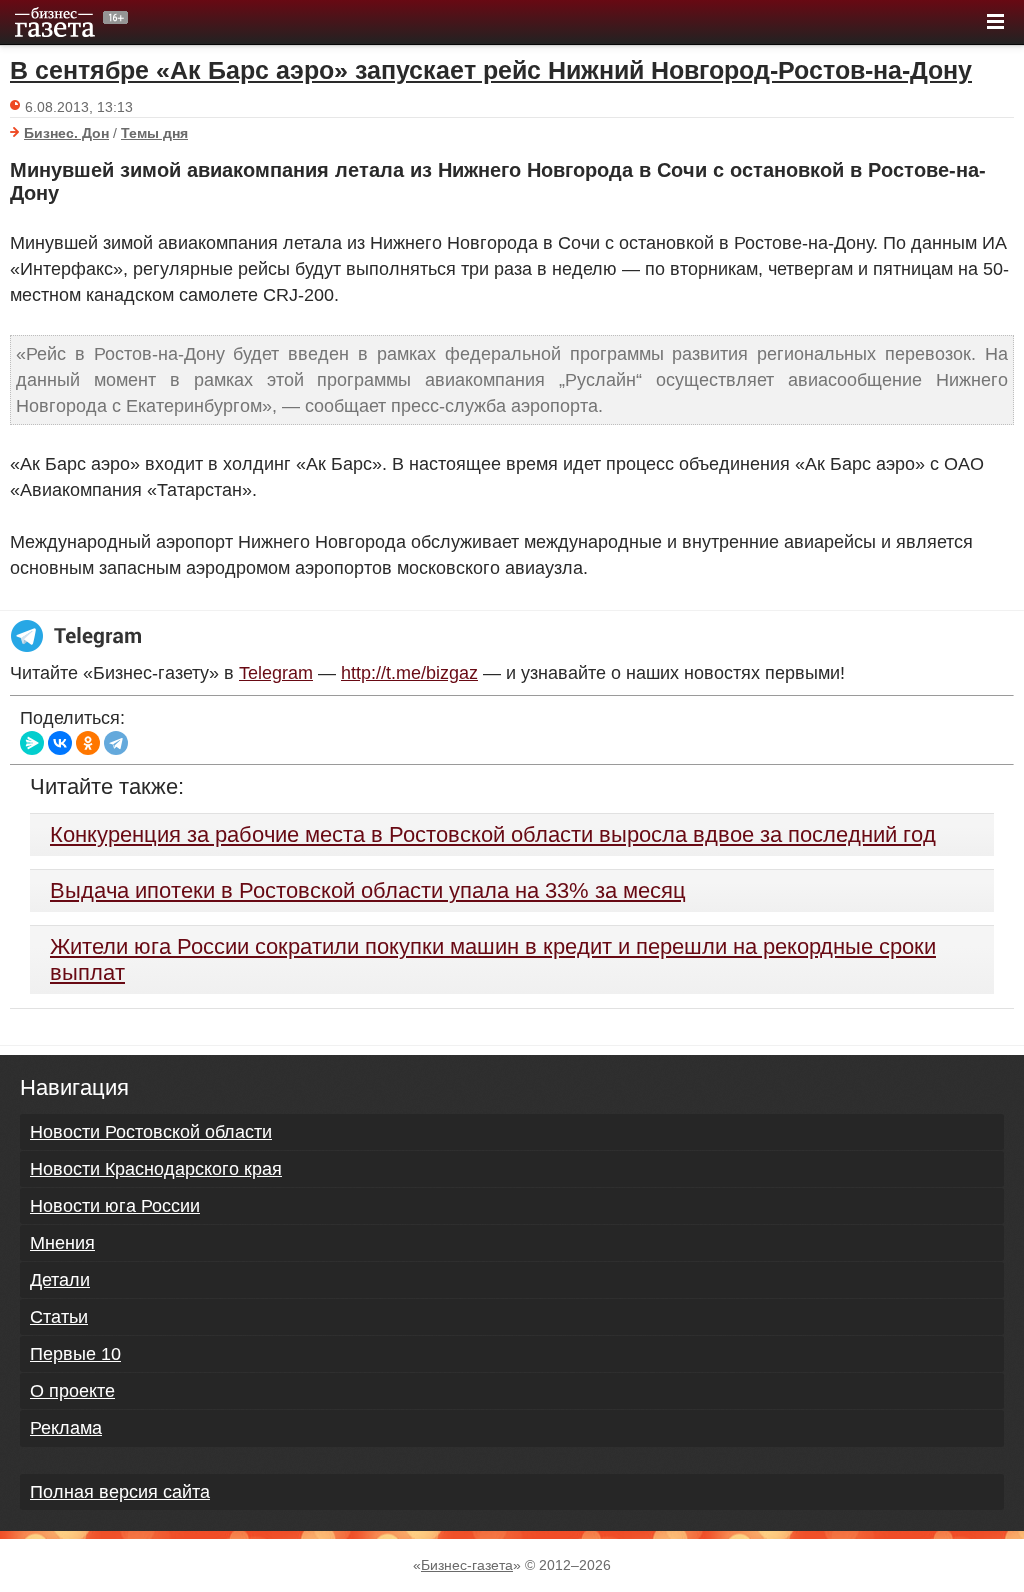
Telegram (276, 673)
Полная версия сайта (120, 1492)
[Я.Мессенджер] (32, 743)
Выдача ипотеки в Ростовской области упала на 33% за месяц (368, 890)
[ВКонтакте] (60, 743)
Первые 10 (75, 1354)
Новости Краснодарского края (156, 1169)
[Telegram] (116, 743)
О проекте (72, 1391)
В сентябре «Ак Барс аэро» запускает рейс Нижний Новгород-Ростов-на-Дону (491, 70)
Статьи (59, 1317)
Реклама (66, 1428)
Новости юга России (115, 1206)
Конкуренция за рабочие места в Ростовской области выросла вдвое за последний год (493, 834)
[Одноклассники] (88, 743)
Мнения (62, 1243)
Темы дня (154, 133)
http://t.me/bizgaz (409, 673)
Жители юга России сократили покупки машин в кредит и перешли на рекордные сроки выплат (493, 959)
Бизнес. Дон (66, 133)
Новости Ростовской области (151, 1132)
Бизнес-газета (467, 1565)
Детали (60, 1280)
